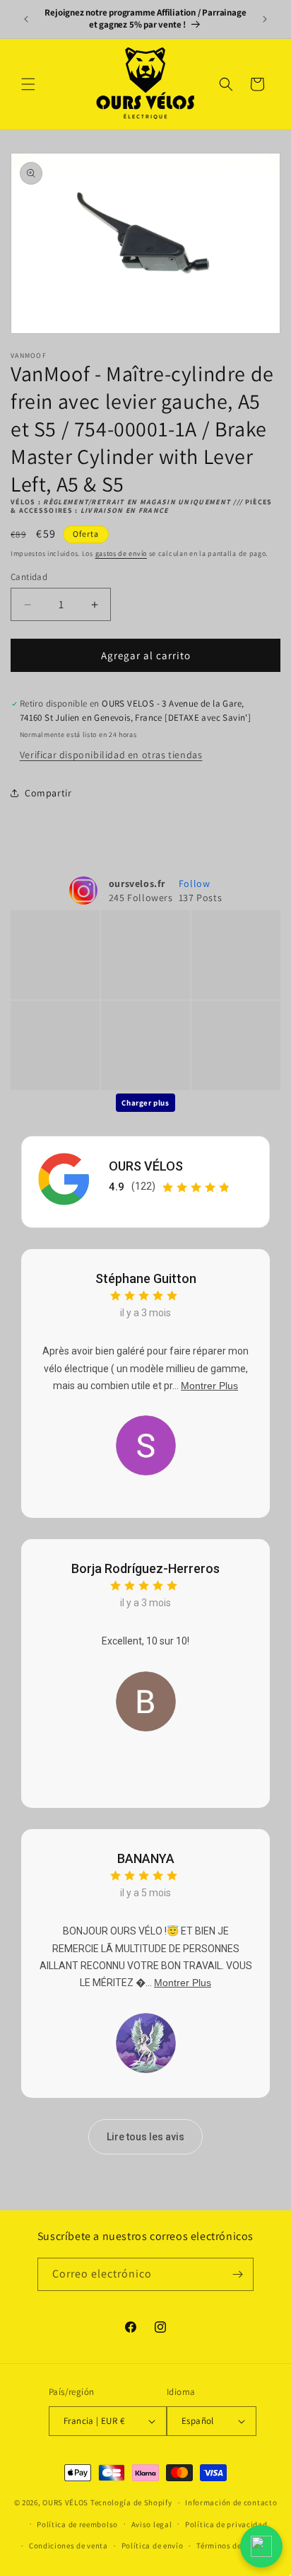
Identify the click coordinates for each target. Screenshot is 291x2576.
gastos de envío (121, 553)
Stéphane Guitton (146, 1278)
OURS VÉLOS (146, 1166)
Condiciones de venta (69, 2546)
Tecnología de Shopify (131, 2502)
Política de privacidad (226, 2524)
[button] (28, 84)
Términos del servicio (236, 2546)
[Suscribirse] (237, 2274)
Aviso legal (152, 2524)
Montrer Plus (209, 1386)
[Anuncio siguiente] (265, 19)
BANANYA (146, 1858)
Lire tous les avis (145, 2137)
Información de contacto (231, 2502)
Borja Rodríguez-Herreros (145, 1568)
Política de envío (153, 2546)
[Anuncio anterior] (26, 19)
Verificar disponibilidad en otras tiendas (111, 755)
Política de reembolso (77, 2524)
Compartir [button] (48, 793)
